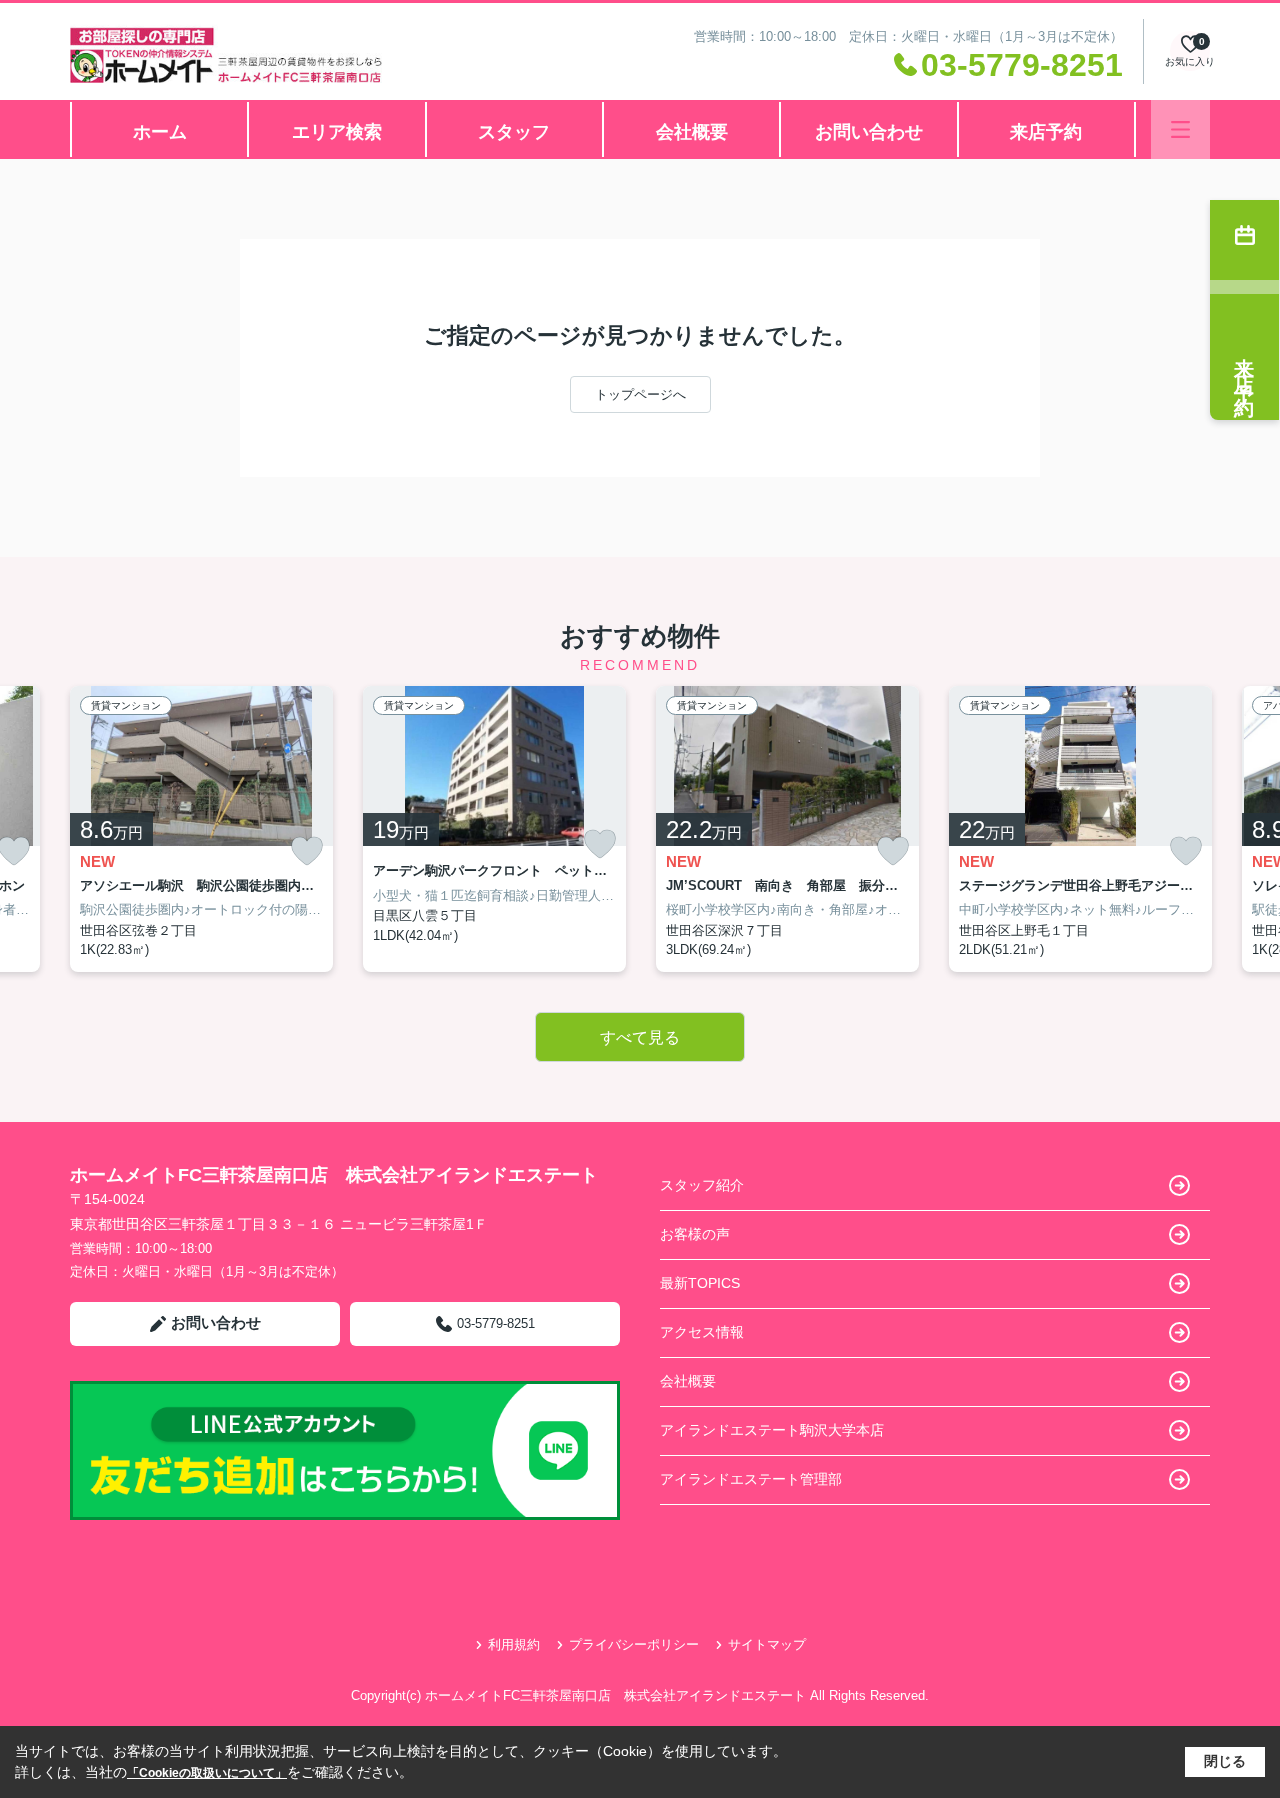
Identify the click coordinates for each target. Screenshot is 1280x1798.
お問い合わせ (869, 132)
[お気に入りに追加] (307, 851)
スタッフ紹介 (702, 1185)
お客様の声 (695, 1234)
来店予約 (1046, 132)
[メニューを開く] (1180, 129)
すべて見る (640, 1037)
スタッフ (514, 132)
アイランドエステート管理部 (751, 1479)
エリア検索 (337, 132)
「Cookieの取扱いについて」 (207, 1773)
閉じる (1225, 1761)
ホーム (160, 132)
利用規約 (514, 1644)
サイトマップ (767, 1644)
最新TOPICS (700, 1283)
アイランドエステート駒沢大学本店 (772, 1430)
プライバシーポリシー (634, 1644)
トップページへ (640, 394)
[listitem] (201, 829)
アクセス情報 (702, 1332)
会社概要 (692, 132)
